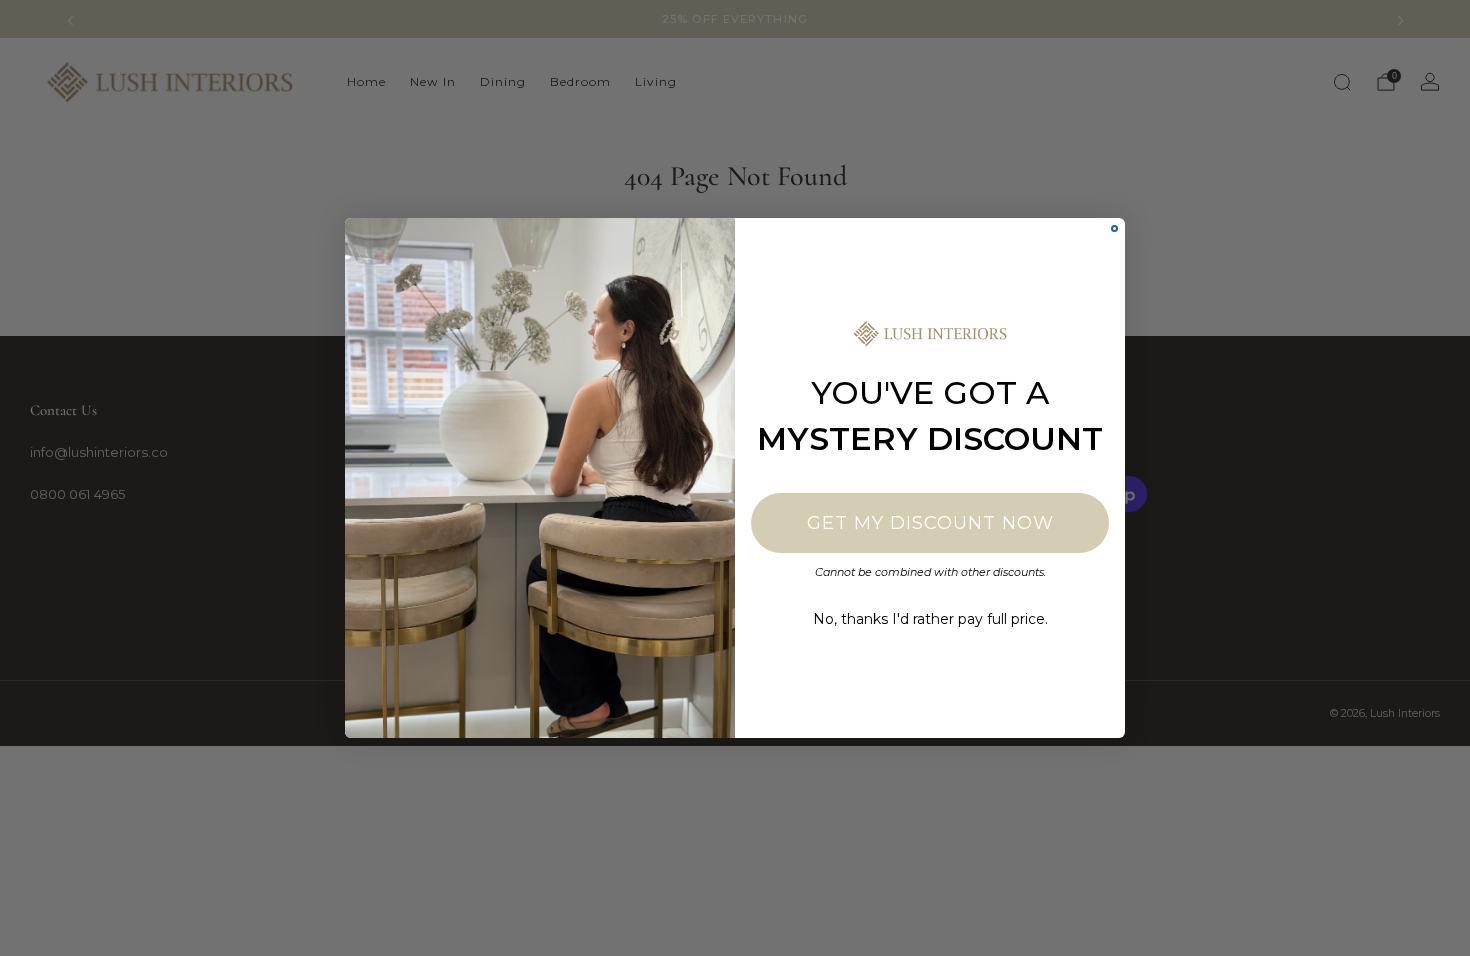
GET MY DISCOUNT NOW (930, 523)
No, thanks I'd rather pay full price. (930, 619)
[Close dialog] (1114, 228)
